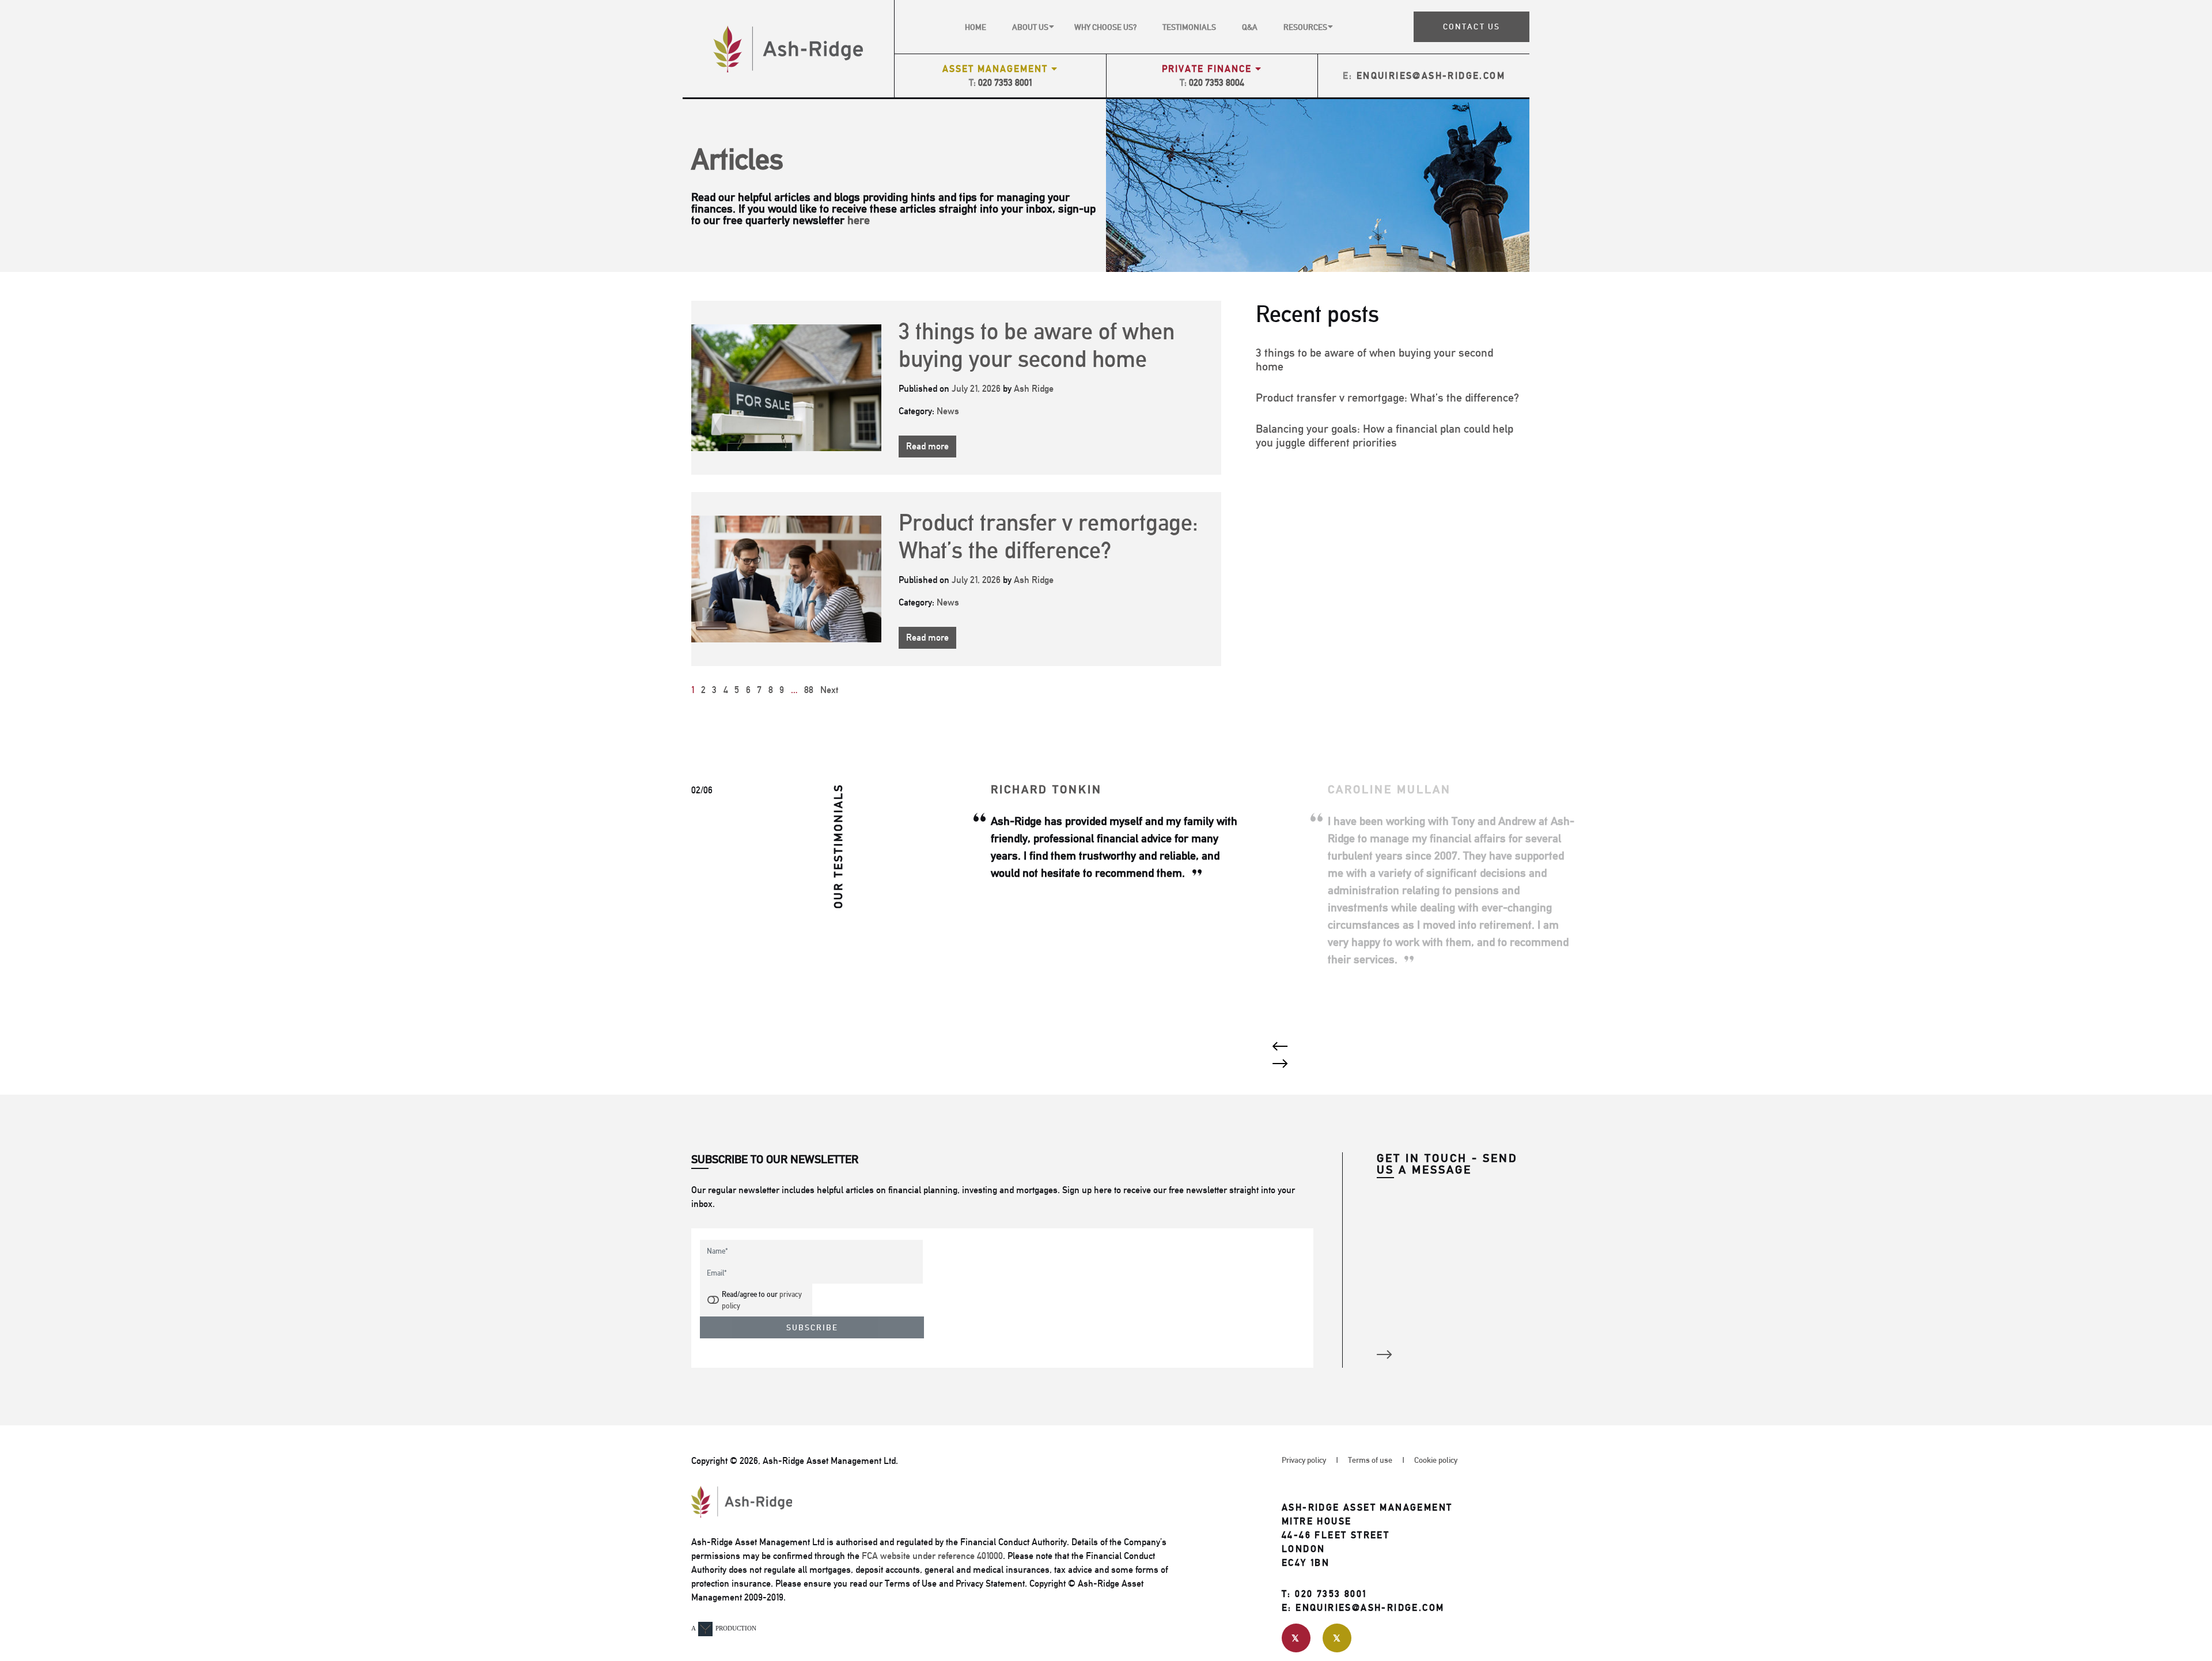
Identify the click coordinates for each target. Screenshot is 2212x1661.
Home (976, 27)
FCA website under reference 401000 (932, 1556)
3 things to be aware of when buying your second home (1037, 345)
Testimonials (1189, 27)
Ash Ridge (1034, 389)
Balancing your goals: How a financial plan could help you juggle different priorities (1385, 436)
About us (1030, 27)
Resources (1305, 27)
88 (809, 690)
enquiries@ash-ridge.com (1431, 76)
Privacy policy (1304, 1460)
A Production (724, 1628)
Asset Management (997, 69)
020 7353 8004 (1217, 83)
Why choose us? (1105, 27)
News (948, 411)
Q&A (1250, 27)
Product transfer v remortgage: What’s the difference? (1048, 537)
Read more (927, 446)
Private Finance (1209, 69)
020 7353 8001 (1005, 83)
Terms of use (1370, 1460)
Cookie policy (1436, 1460)
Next (829, 690)
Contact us (1471, 27)
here (859, 220)
